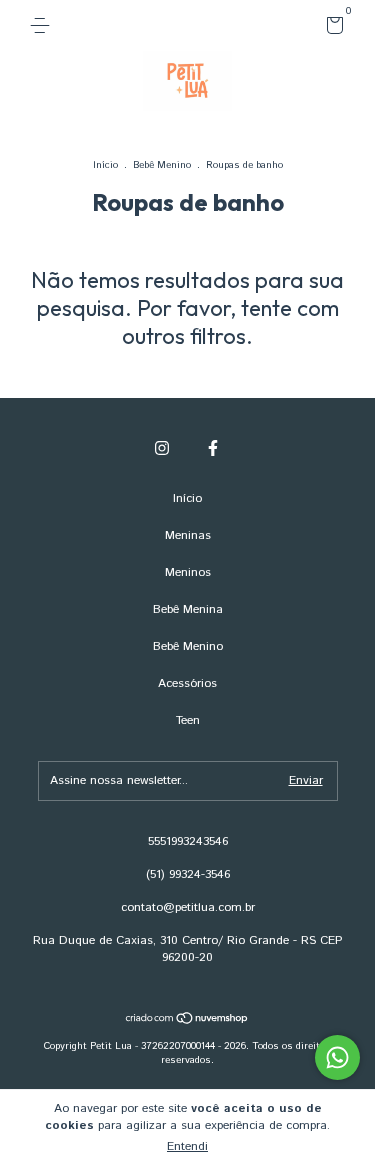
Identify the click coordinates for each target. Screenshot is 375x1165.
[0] (331, 29)
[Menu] (43, 25)
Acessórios (187, 683)
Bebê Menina (188, 609)
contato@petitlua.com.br (188, 907)
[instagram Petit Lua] (162, 448)
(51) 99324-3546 (188, 874)
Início (105, 165)
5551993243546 (188, 841)
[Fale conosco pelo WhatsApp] (337, 1057)
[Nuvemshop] (187, 1021)
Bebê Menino (162, 165)
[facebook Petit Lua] (213, 448)
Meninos (188, 572)
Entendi (187, 1146)
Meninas (188, 535)
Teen (188, 720)
